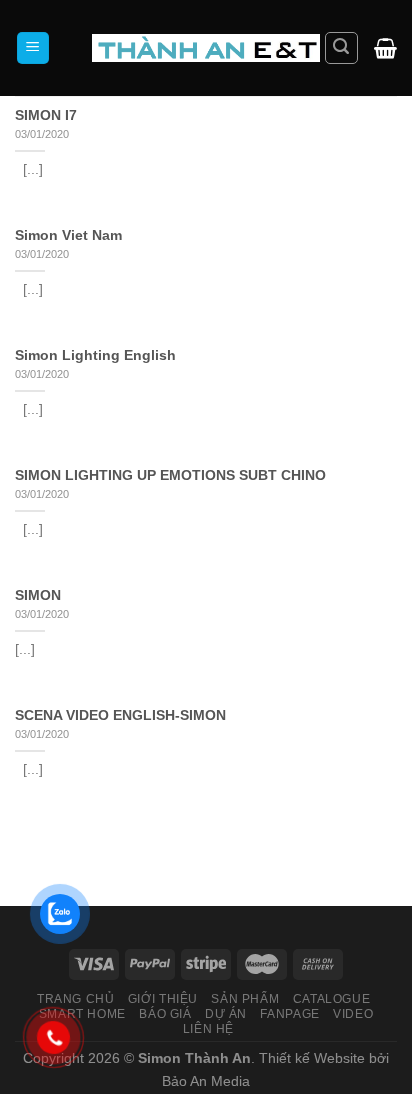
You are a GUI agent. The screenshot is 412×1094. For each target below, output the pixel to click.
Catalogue (332, 999)
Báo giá (165, 1014)
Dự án (226, 1014)
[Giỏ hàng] (385, 48)
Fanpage (289, 1014)
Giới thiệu (163, 999)
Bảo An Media (206, 1081)
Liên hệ (208, 1029)
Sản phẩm (245, 999)
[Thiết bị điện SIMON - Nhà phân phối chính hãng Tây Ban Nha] (206, 47)
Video (353, 1014)
